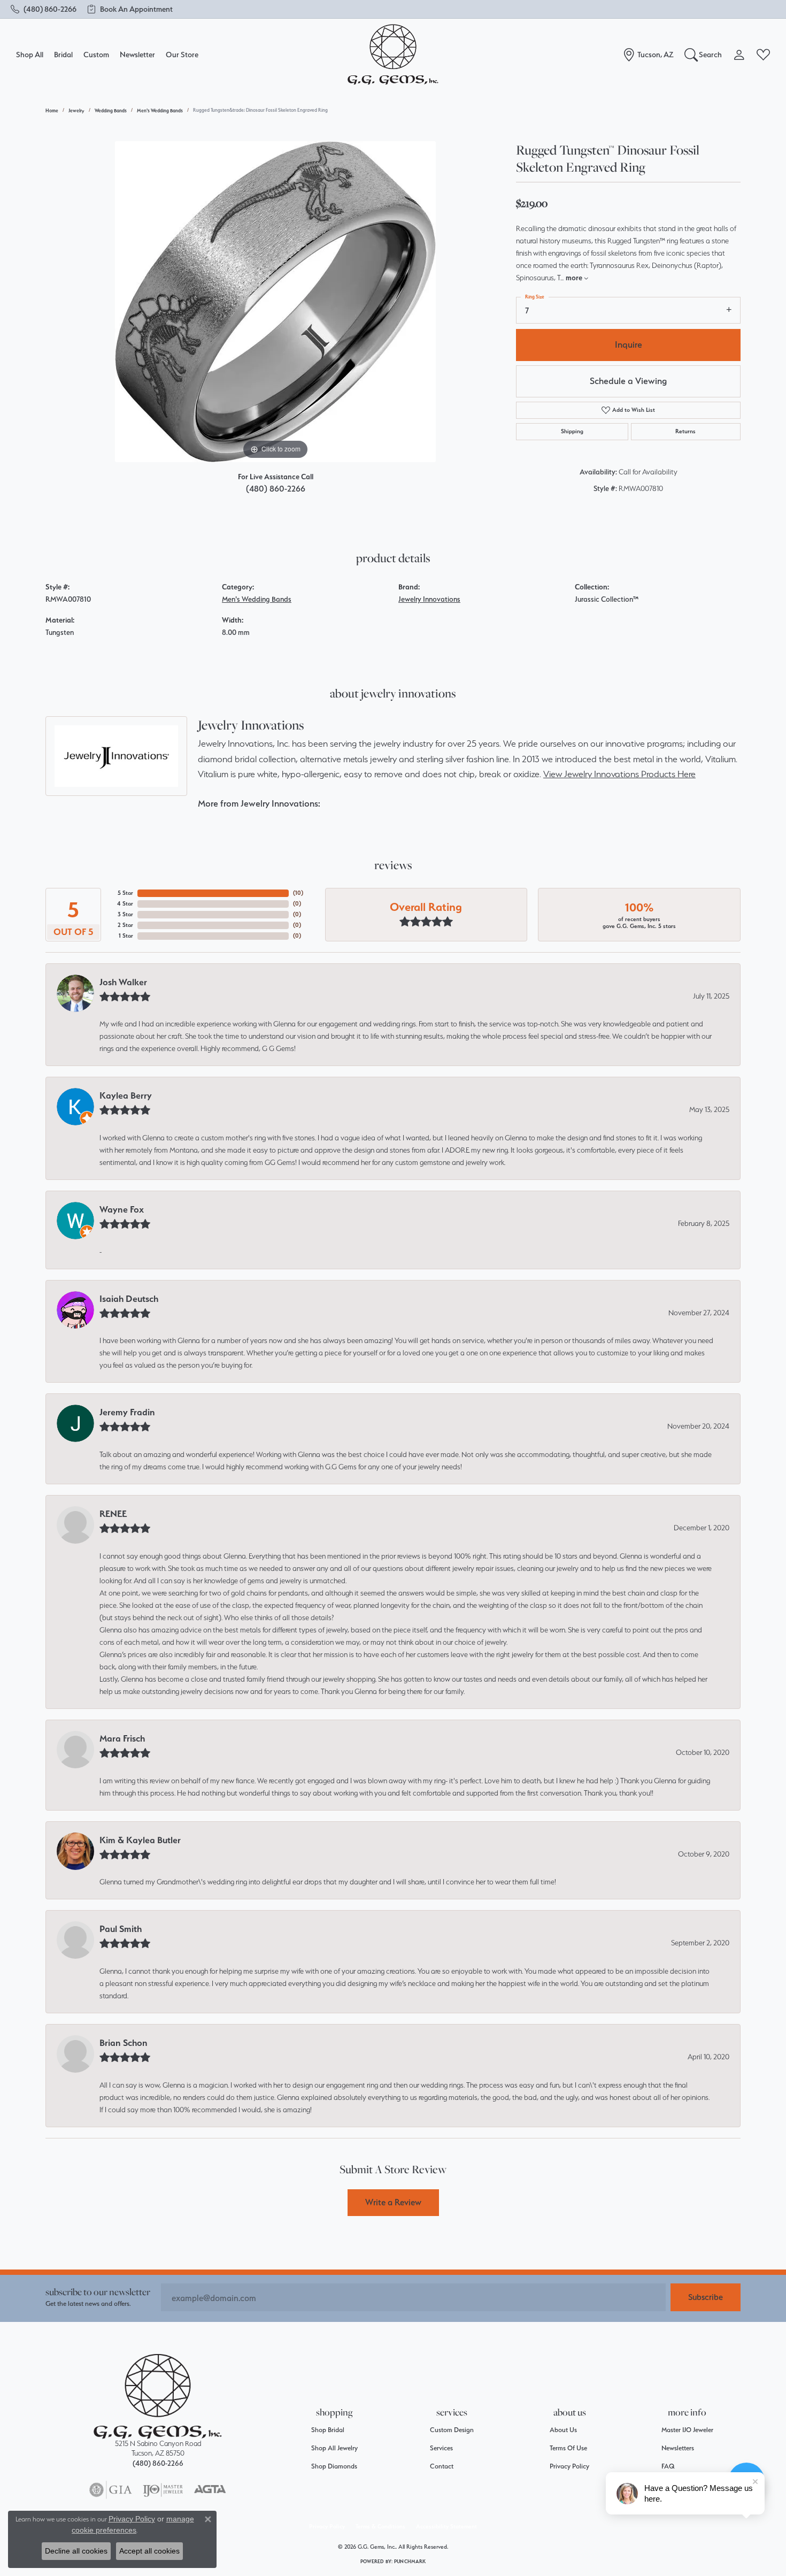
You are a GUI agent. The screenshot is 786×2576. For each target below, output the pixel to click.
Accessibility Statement (446, 2527)
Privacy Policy (569, 2466)
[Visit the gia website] (111, 2490)
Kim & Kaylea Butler (140, 1840)
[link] (44, 9)
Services (441, 2448)
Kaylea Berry (126, 1095)
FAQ (668, 2466)
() (298, 893)
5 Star (125, 893)
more (575, 278)
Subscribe (706, 2297)
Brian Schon (124, 2043)
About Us (563, 2430)
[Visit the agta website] (210, 2490)
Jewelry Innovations (429, 599)
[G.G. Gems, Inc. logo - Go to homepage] (393, 55)
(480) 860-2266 (276, 489)
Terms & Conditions (380, 2527)
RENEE (113, 1514)
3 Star (125, 914)
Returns (685, 431)
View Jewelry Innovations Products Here (619, 774)
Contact (442, 2466)
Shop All (30, 54)
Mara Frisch (122, 1738)
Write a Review (393, 2202)
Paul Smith (121, 1929)
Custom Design (452, 2430)
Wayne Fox (122, 1209)
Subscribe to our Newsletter (98, 2292)
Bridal (63, 54)
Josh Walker (123, 982)
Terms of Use (568, 2448)
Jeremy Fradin (127, 1412)
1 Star (126, 936)
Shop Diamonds (334, 2466)
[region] (275, 302)
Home (52, 110)
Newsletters (678, 2448)
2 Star (125, 925)
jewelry (76, 110)
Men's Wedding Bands (160, 110)
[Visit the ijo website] (163, 2490)
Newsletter (137, 54)
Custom (96, 54)
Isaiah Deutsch (129, 1299)
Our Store (182, 54)
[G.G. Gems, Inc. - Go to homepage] (158, 2397)
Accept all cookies (149, 2551)
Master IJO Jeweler (687, 2430)
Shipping (572, 431)
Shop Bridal (328, 2430)
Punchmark (410, 2561)
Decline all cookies (76, 2551)
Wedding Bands (111, 110)
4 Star (125, 904)
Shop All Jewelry (334, 2448)
